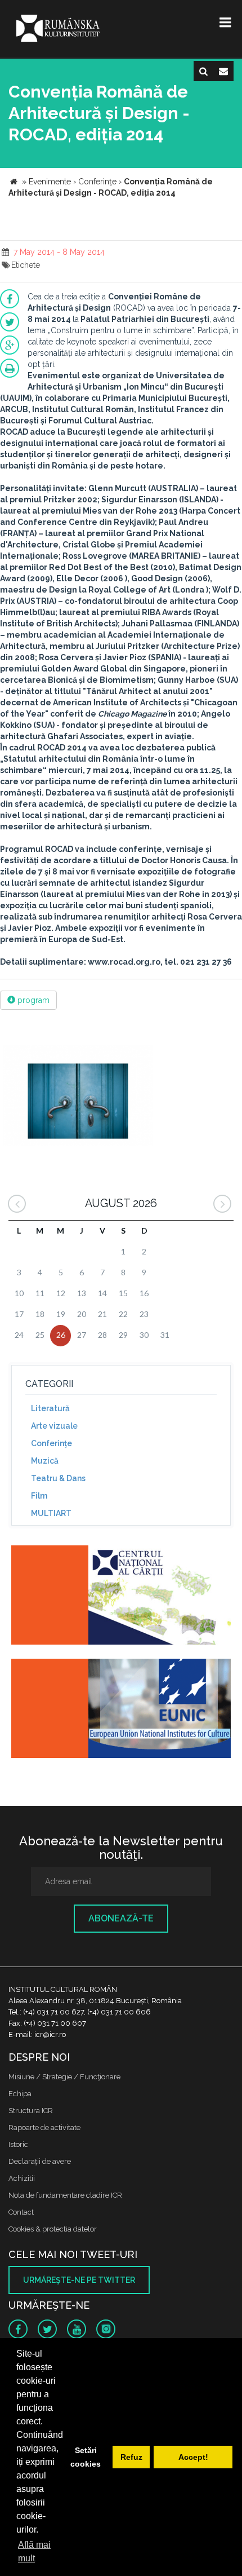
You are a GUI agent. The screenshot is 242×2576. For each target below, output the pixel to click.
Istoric (18, 2144)
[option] (78, 1097)
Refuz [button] (131, 2457)
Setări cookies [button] (86, 2457)
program (32, 1000)
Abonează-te (121, 1918)
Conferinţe (51, 1443)
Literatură (50, 1408)
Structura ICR (31, 2111)
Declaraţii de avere (40, 2161)
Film (39, 1496)
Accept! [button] (193, 2457)
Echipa (20, 2094)
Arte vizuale (54, 1426)
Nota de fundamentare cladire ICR (65, 2195)
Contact (21, 2212)
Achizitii (22, 2178)
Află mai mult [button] (34, 2551)
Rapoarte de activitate (44, 2127)
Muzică (45, 1461)
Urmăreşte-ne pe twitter (79, 2280)
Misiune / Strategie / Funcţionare (64, 2077)
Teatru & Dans (58, 1478)
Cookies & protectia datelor (53, 2229)
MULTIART (51, 1513)
